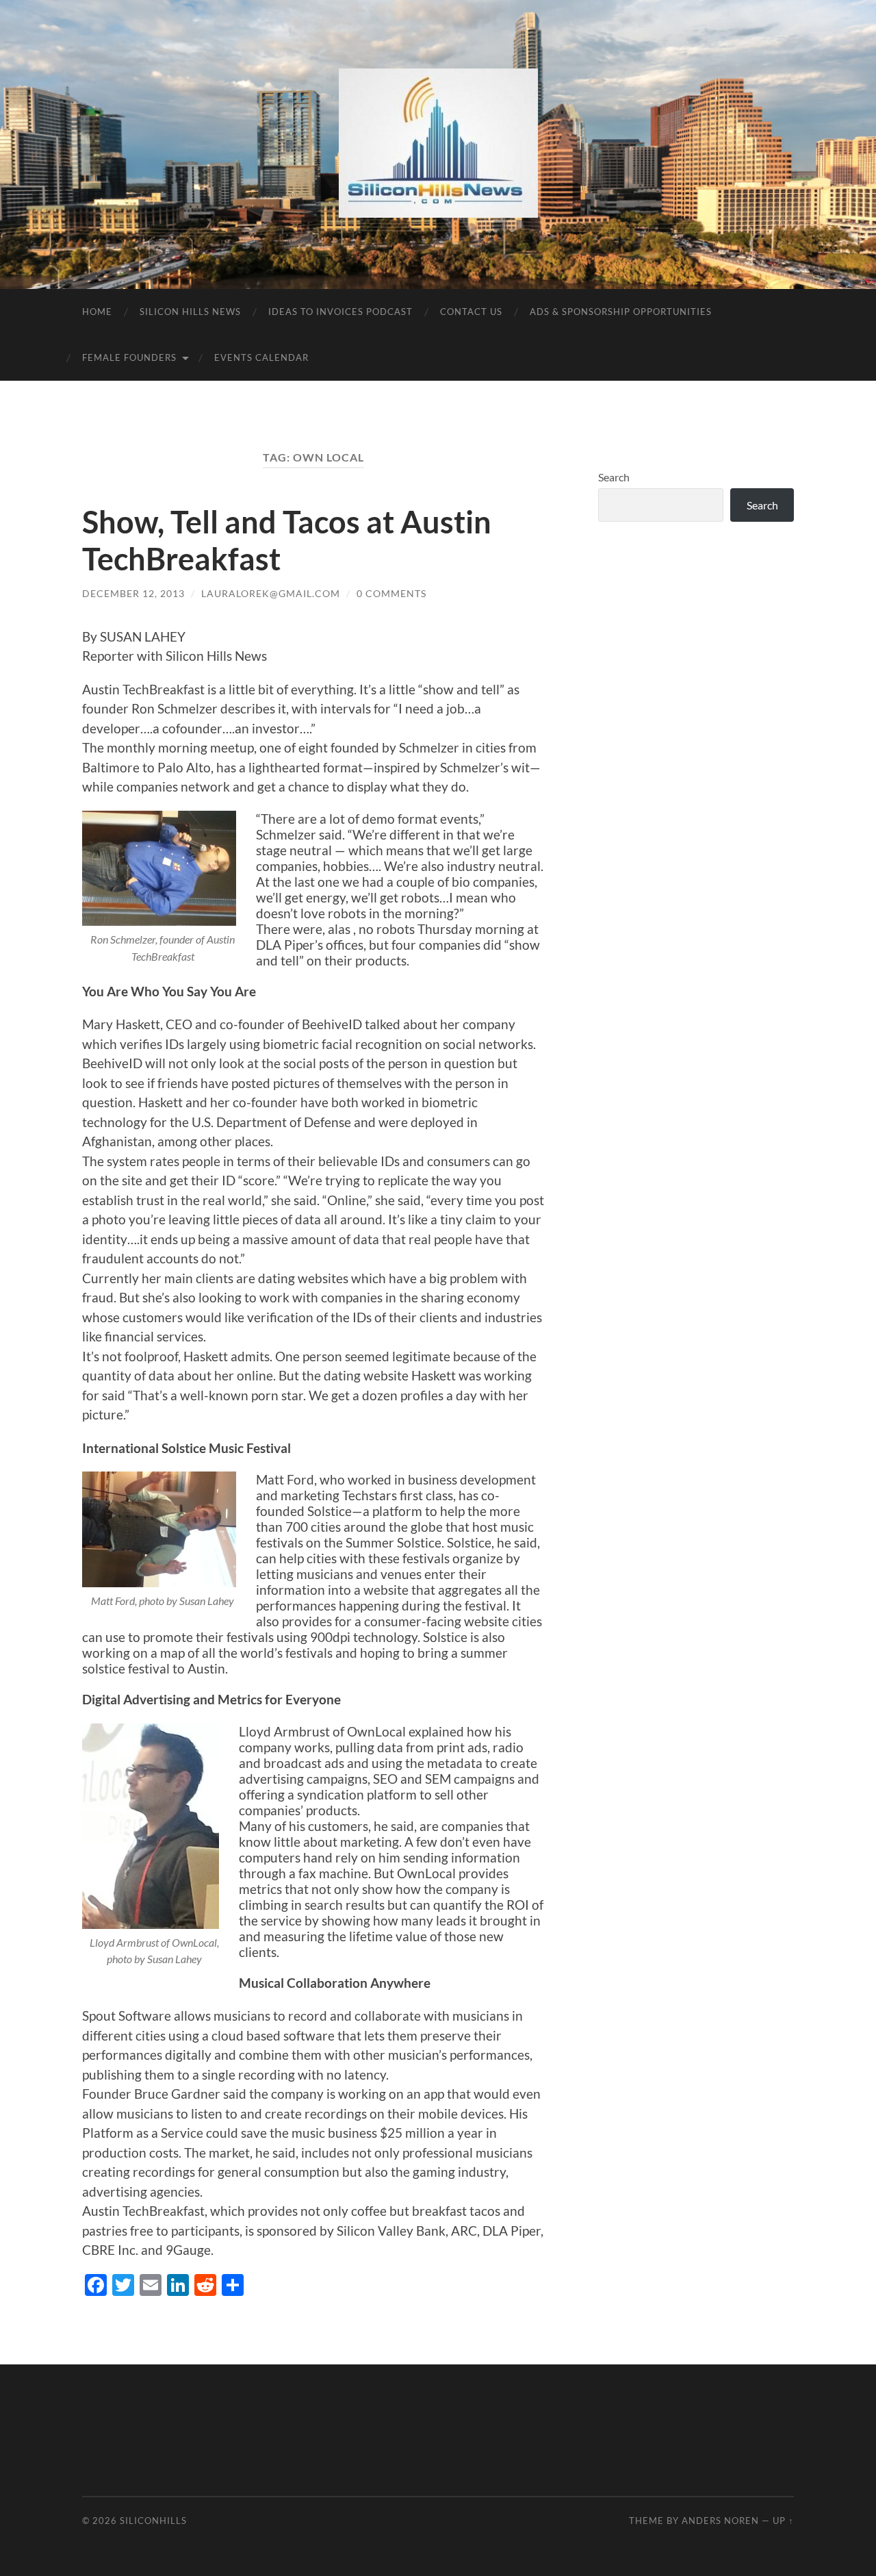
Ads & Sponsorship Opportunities (621, 312)
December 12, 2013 (133, 593)
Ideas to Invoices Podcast (340, 312)
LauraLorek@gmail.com (271, 593)
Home (97, 312)
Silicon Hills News (190, 312)
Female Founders (129, 357)
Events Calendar (261, 357)
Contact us (471, 312)
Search (614, 477)
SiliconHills (153, 2521)
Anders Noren (720, 2521)
